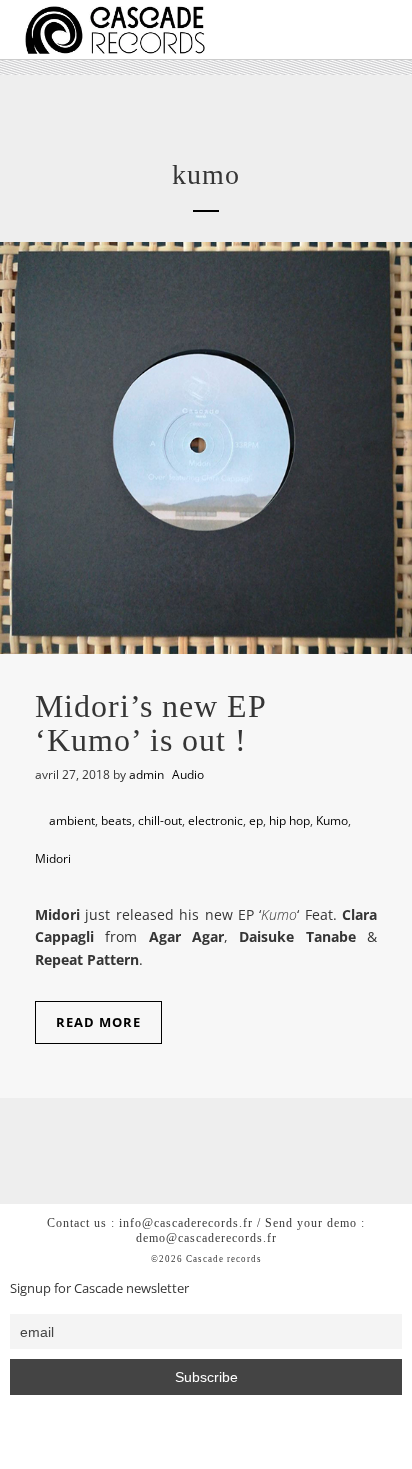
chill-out (160, 820)
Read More (98, 1022)
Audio (188, 774)
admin (146, 774)
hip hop (289, 820)
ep (256, 820)
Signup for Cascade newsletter (99, 1288)
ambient (72, 820)
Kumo (332, 820)
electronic (215, 820)
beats (116, 820)
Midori (53, 858)
